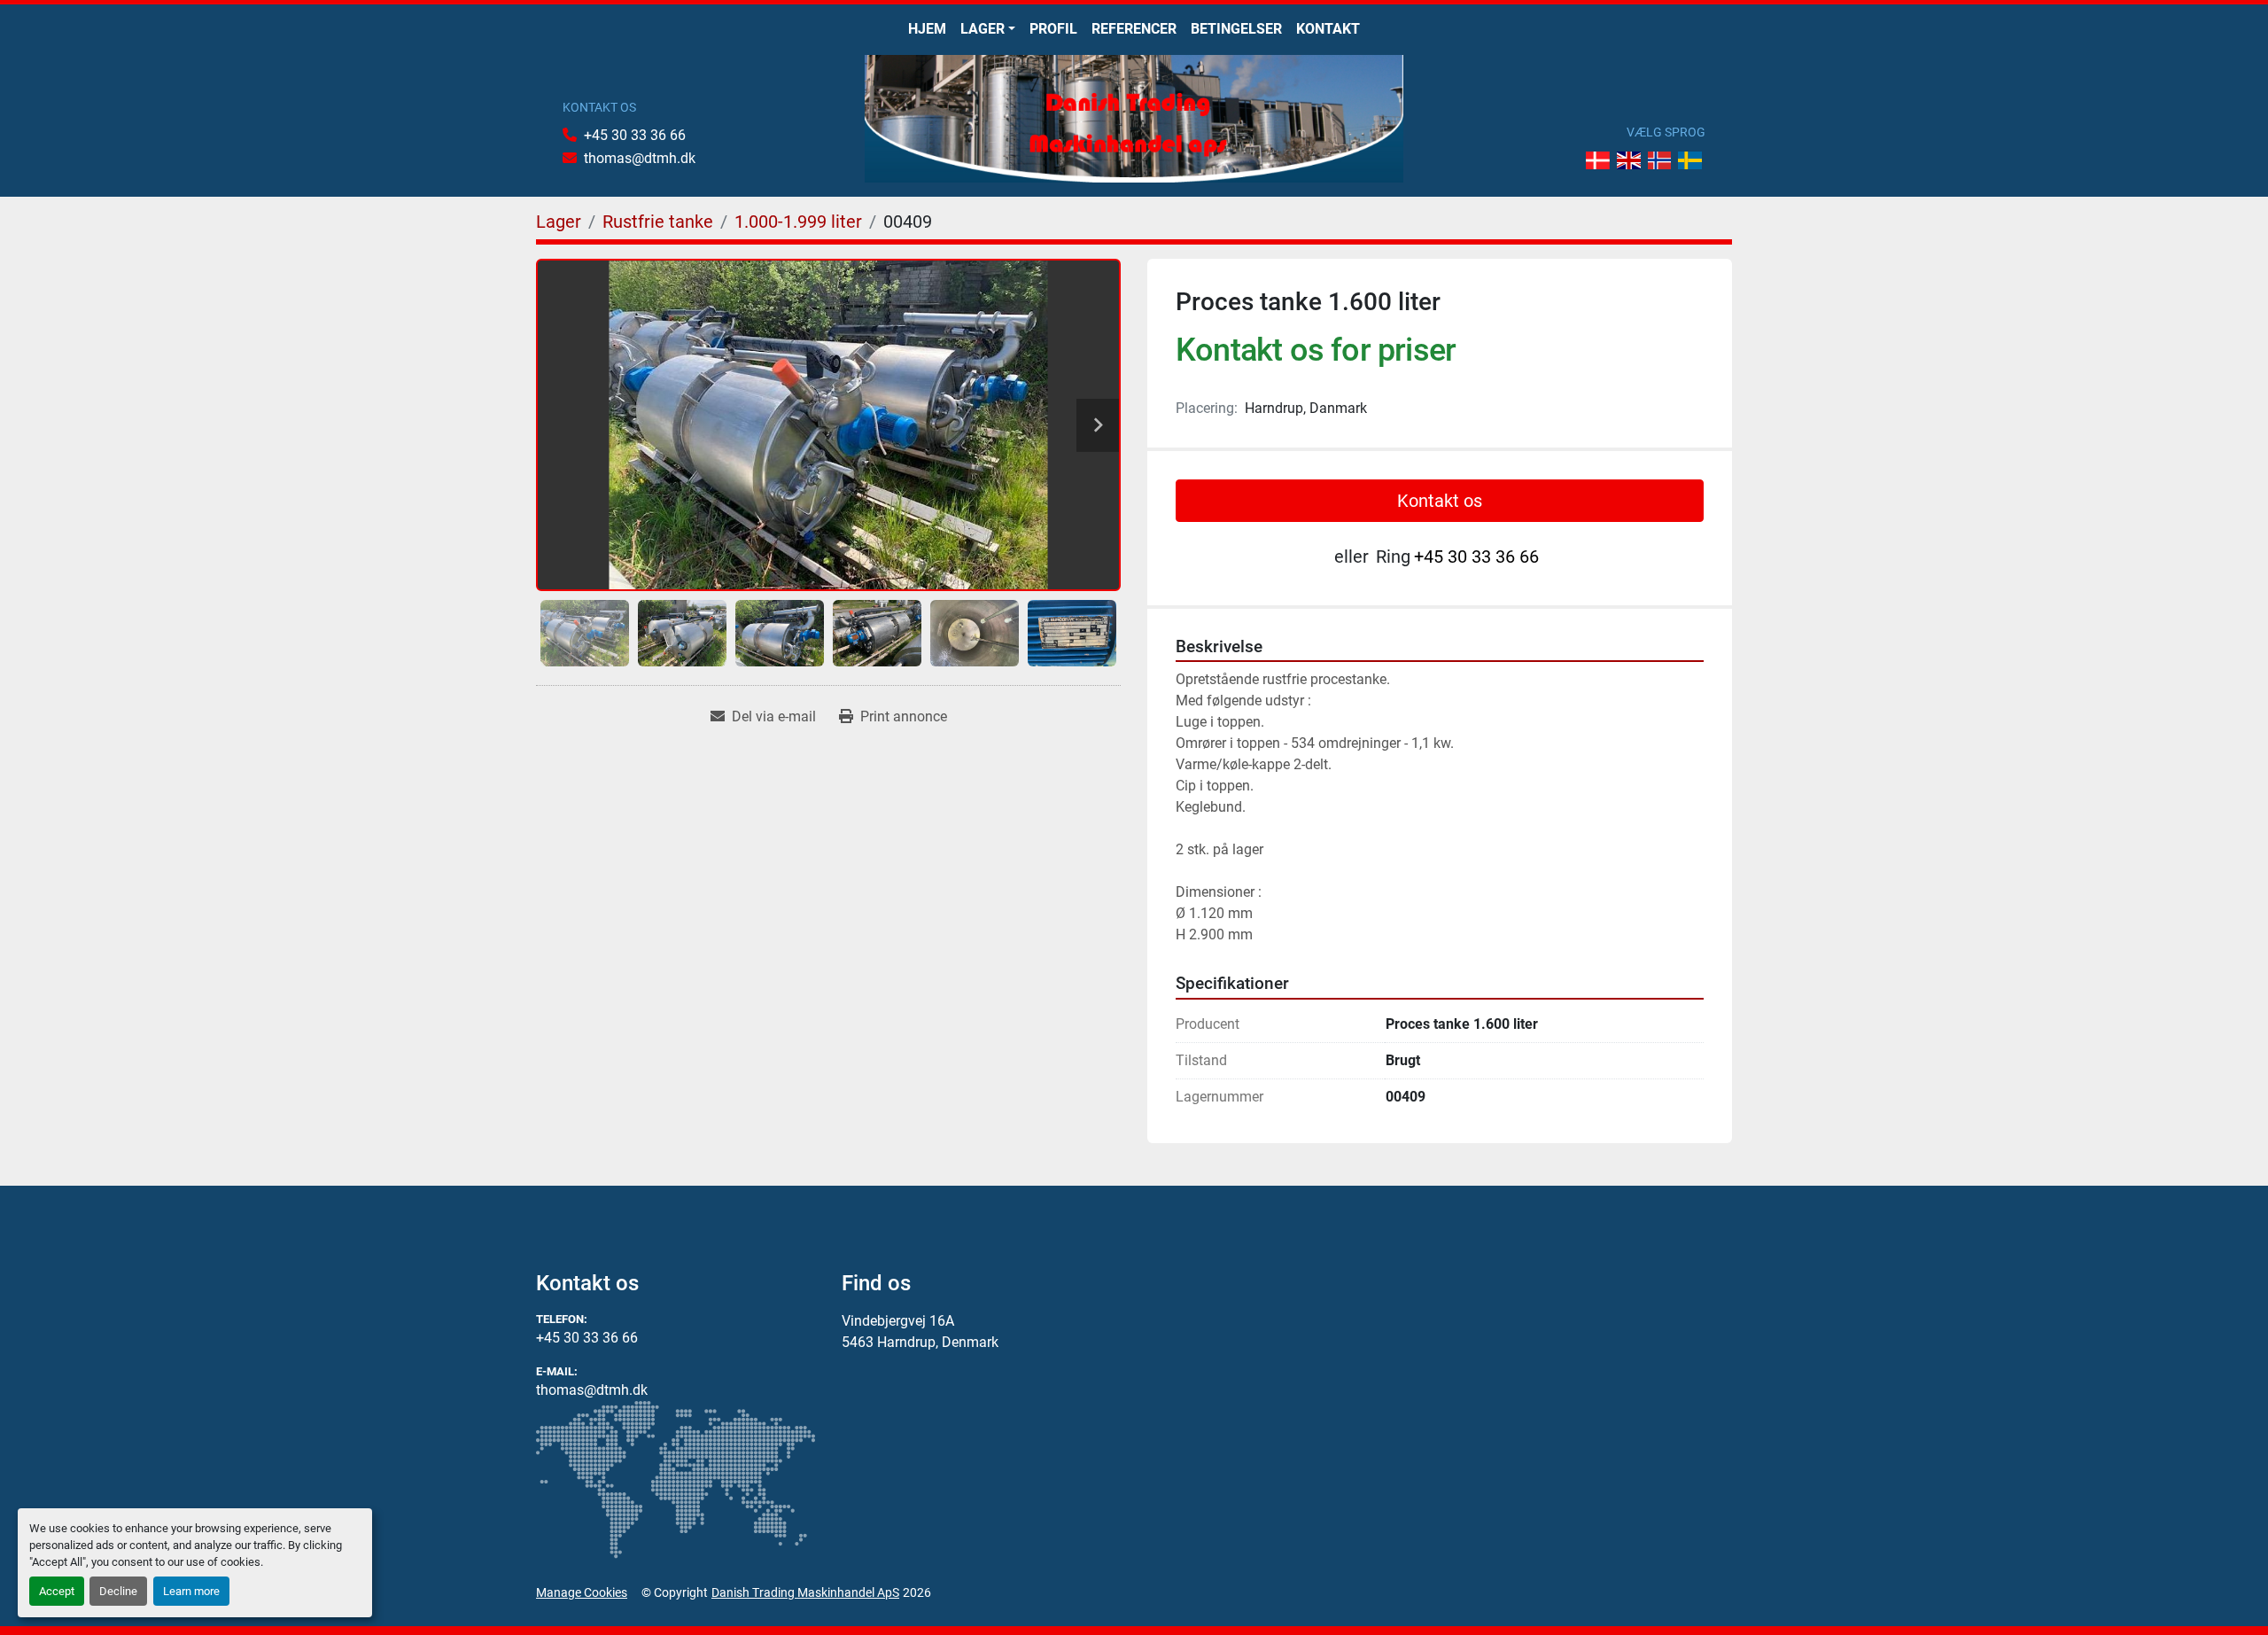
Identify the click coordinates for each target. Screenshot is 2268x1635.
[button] (988, 29)
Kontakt (1328, 29)
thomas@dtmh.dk (640, 158)
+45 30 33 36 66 (635, 135)
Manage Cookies (582, 1592)
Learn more (191, 1591)
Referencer (1134, 29)
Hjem (927, 29)
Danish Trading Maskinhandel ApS (805, 1592)
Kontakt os (1440, 501)
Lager (983, 29)
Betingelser (1236, 29)
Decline (118, 1591)
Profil (1053, 29)
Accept (57, 1591)
